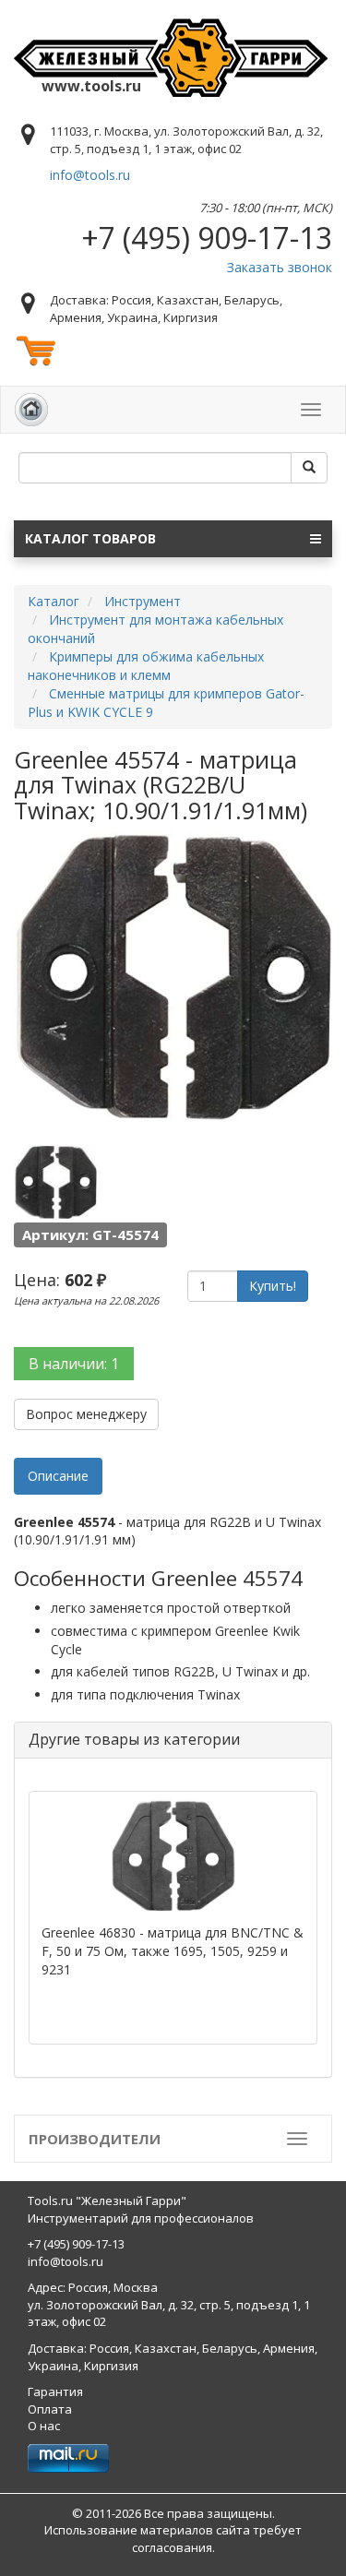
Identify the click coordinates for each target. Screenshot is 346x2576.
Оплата (50, 2409)
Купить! (273, 1286)
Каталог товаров (90, 538)
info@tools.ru (90, 175)
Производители (95, 2139)
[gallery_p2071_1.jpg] (55, 1183)
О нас (44, 2426)
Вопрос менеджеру (86, 1414)
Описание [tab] (58, 1476)
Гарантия (55, 2391)
